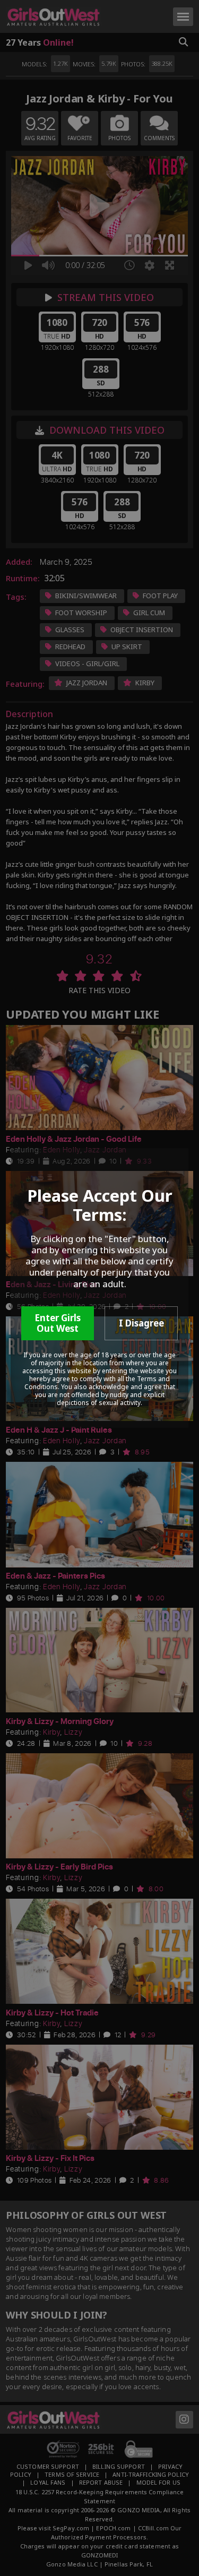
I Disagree (141, 1323)
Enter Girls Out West (58, 1323)
